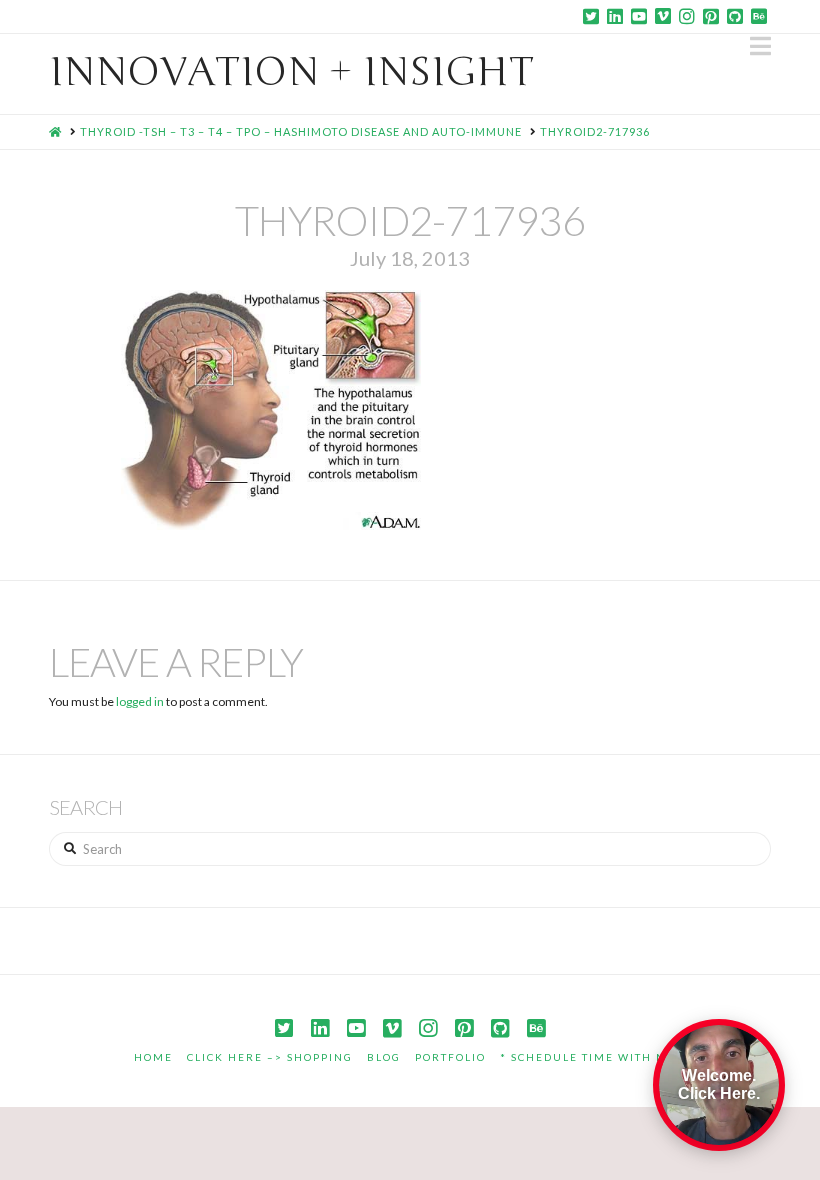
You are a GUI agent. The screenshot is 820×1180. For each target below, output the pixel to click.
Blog (384, 1057)
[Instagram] (687, 16)
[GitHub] (735, 16)
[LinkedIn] (615, 16)
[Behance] (759, 16)
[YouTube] (639, 16)
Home (153, 1057)
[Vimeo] (663, 16)
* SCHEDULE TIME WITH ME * (593, 1057)
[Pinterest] (711, 16)
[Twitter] (591, 16)
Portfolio (450, 1057)
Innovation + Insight (291, 72)
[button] (760, 46)
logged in (140, 701)
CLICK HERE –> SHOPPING (270, 1057)
